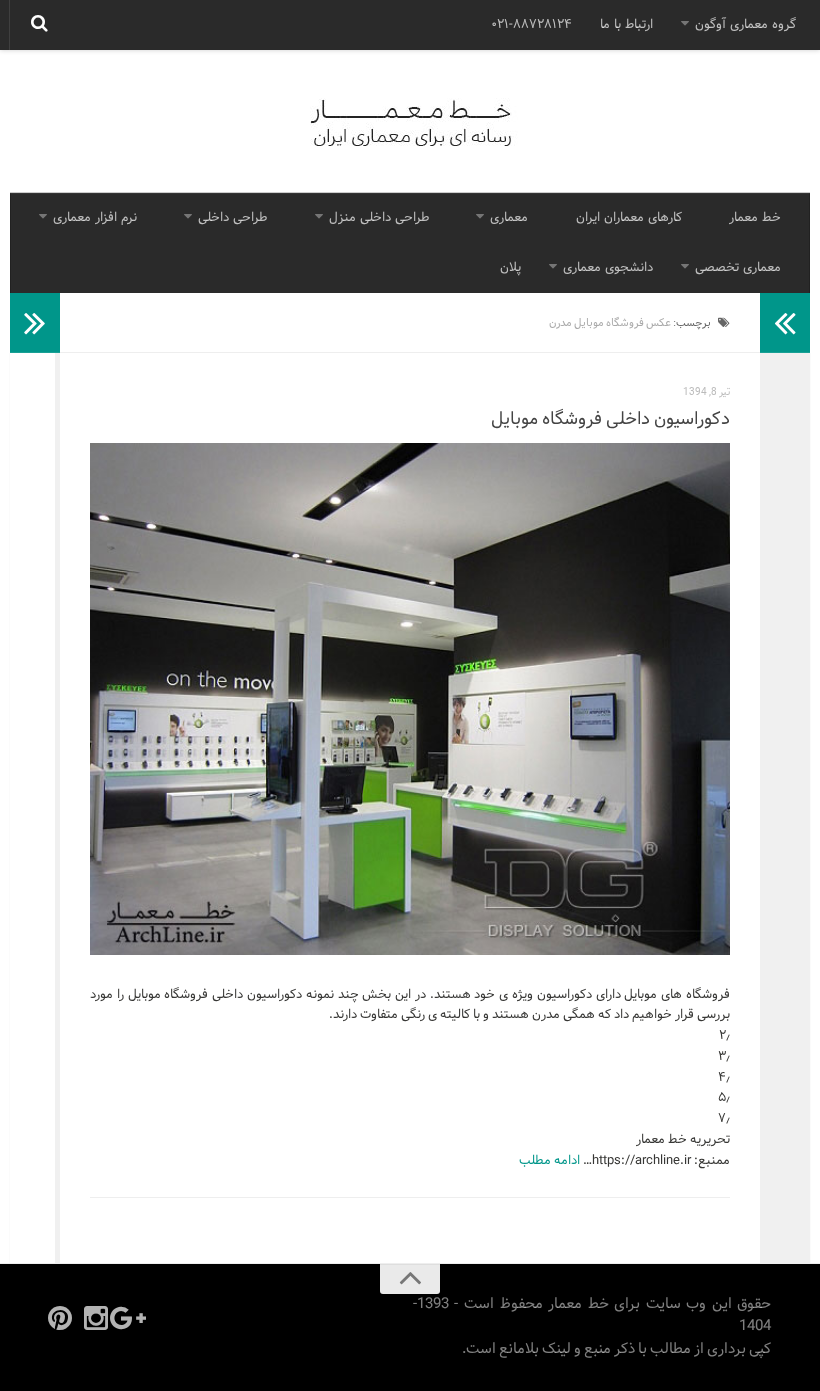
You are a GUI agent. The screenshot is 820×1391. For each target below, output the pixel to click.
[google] (132, 1318)
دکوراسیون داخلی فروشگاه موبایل (610, 419)
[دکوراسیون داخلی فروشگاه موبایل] (410, 699)
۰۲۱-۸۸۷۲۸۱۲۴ (531, 25)
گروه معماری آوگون (745, 25)
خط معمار (755, 218)
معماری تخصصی (738, 268)
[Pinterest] (60, 1318)
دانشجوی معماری (608, 268)
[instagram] (96, 1318)
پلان (510, 268)
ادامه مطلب (549, 1161)
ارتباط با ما (626, 25)
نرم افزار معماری (95, 218)
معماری (509, 218)
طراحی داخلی (232, 218)
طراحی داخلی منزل (379, 218)
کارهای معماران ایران (629, 218)
